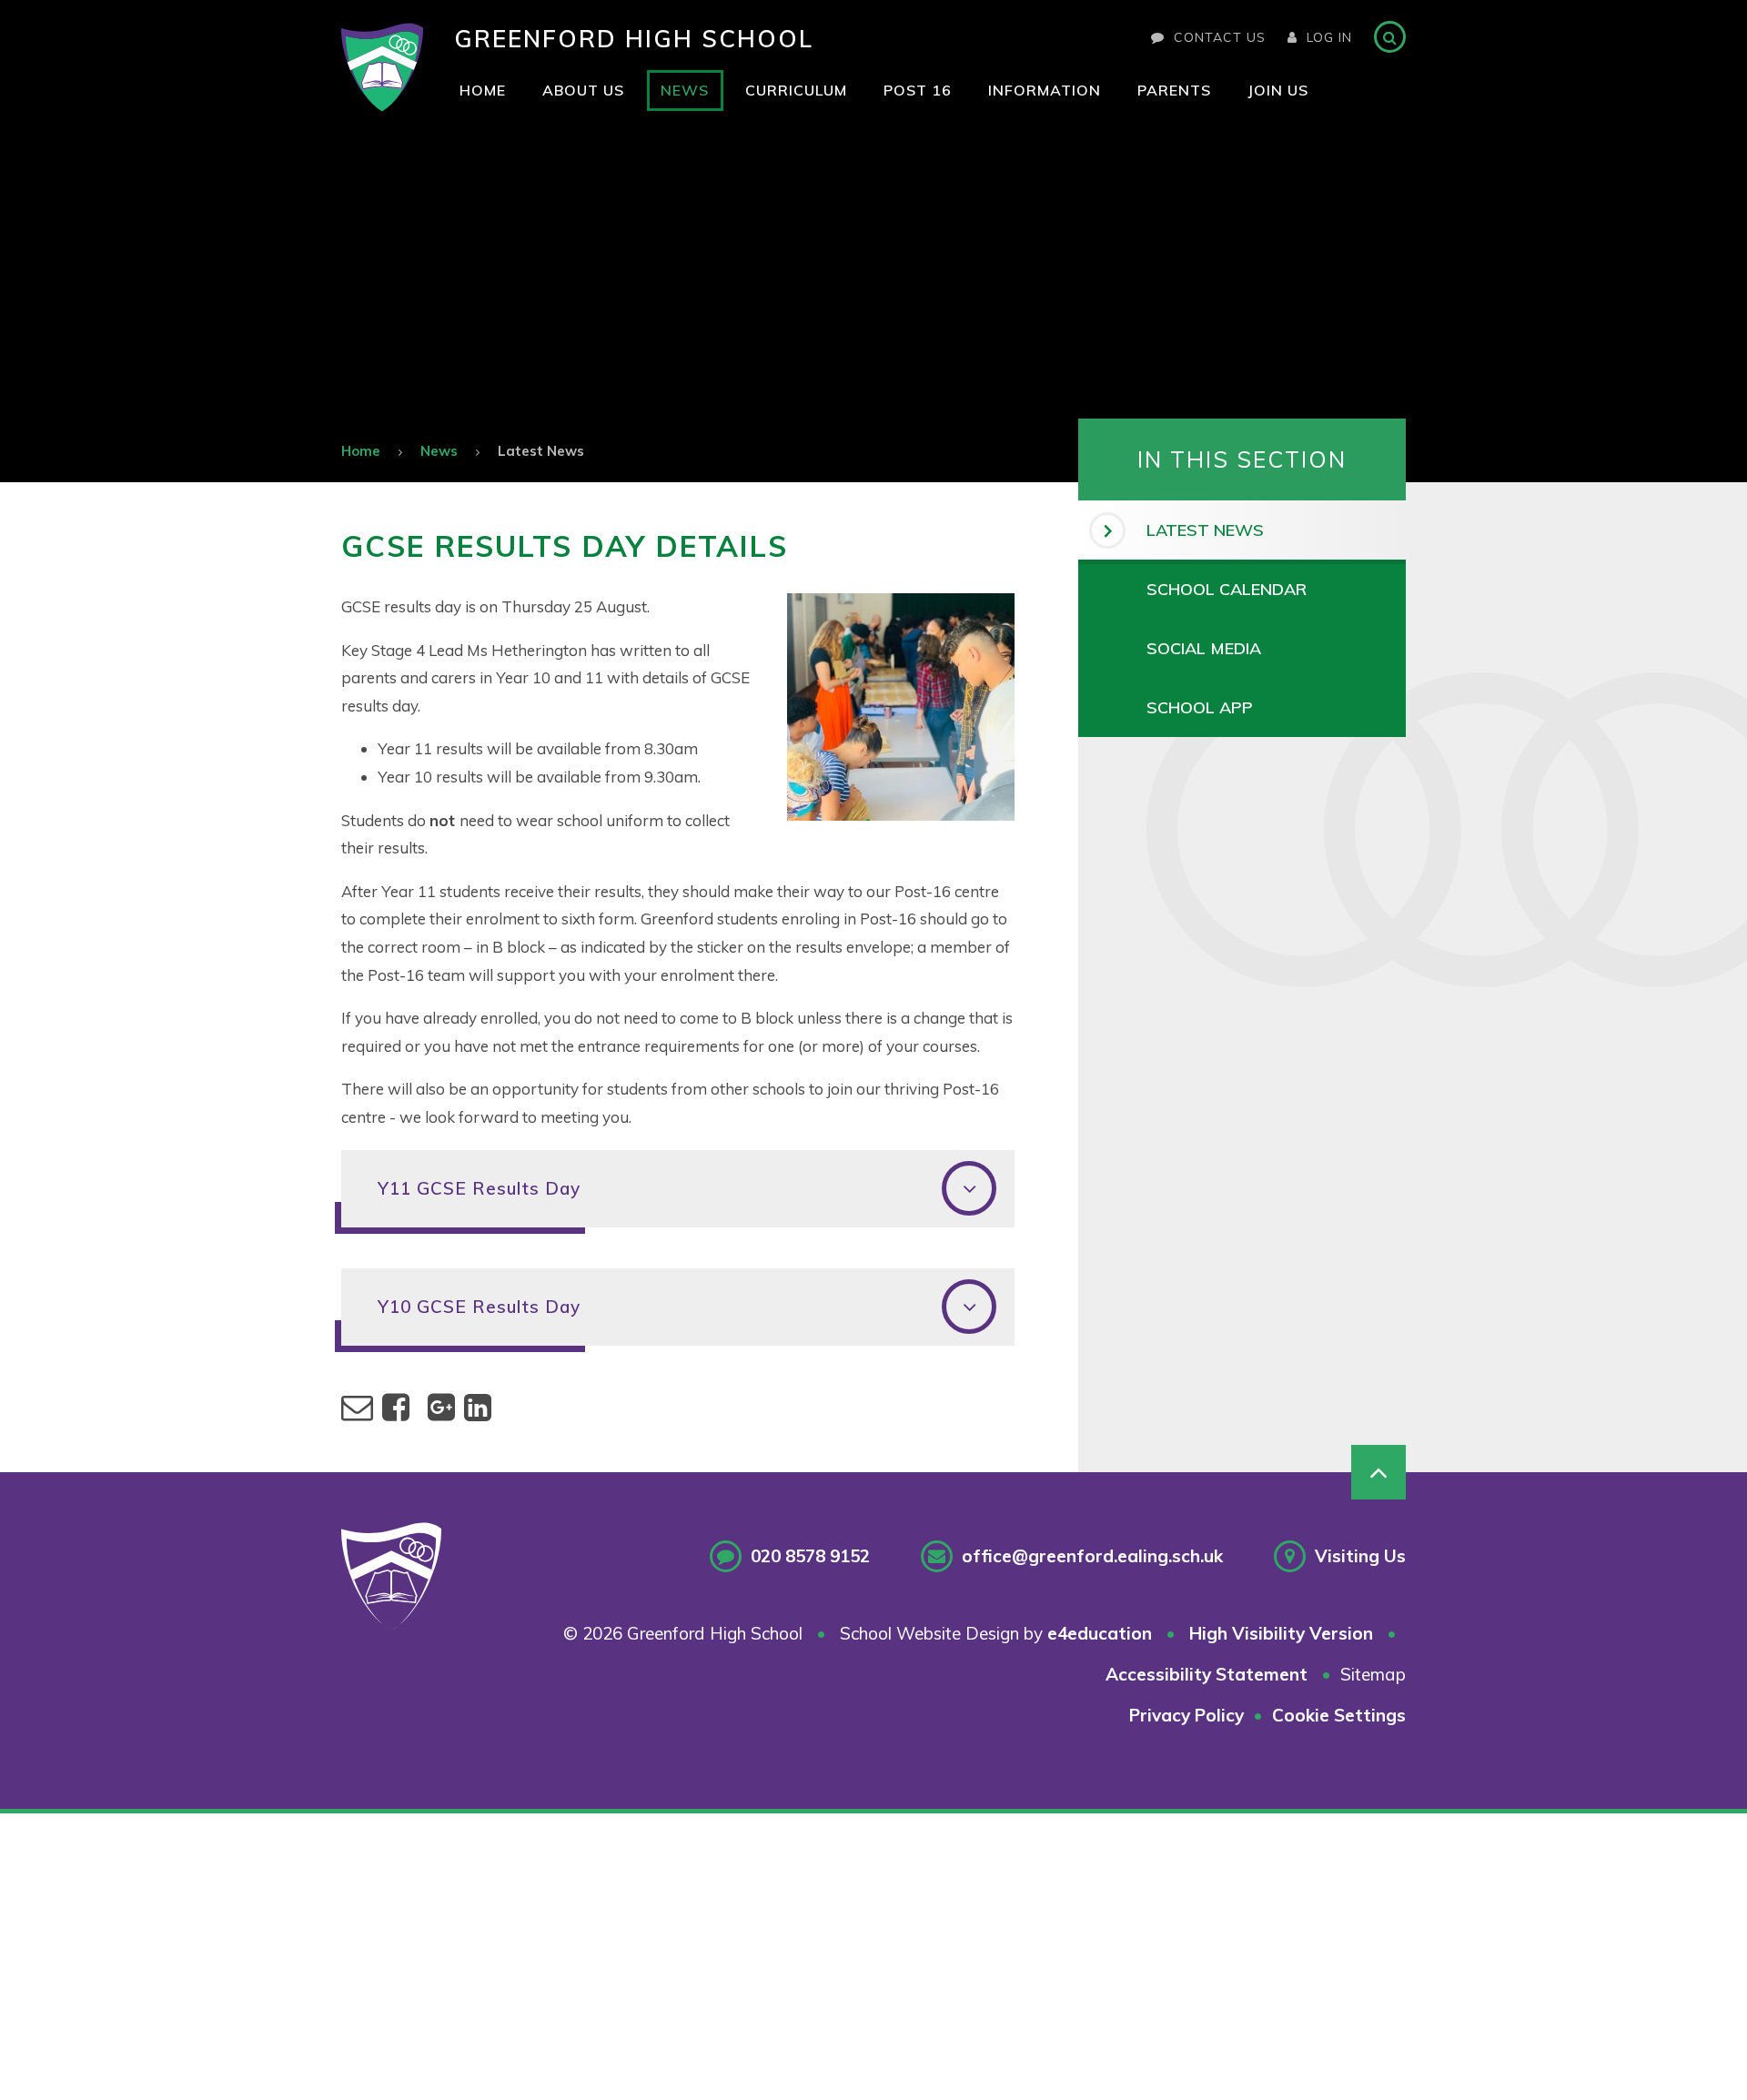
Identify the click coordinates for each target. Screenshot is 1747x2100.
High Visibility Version (1281, 1633)
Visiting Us (1360, 1556)
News (439, 451)
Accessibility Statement (1207, 1674)
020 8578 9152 (810, 1556)
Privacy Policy (1187, 1715)
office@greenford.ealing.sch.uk (1092, 1556)
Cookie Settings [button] (1339, 1715)
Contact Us (1220, 37)
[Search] (1390, 37)
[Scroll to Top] (1378, 1472)
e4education (1100, 1633)
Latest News (541, 451)
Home (361, 451)
